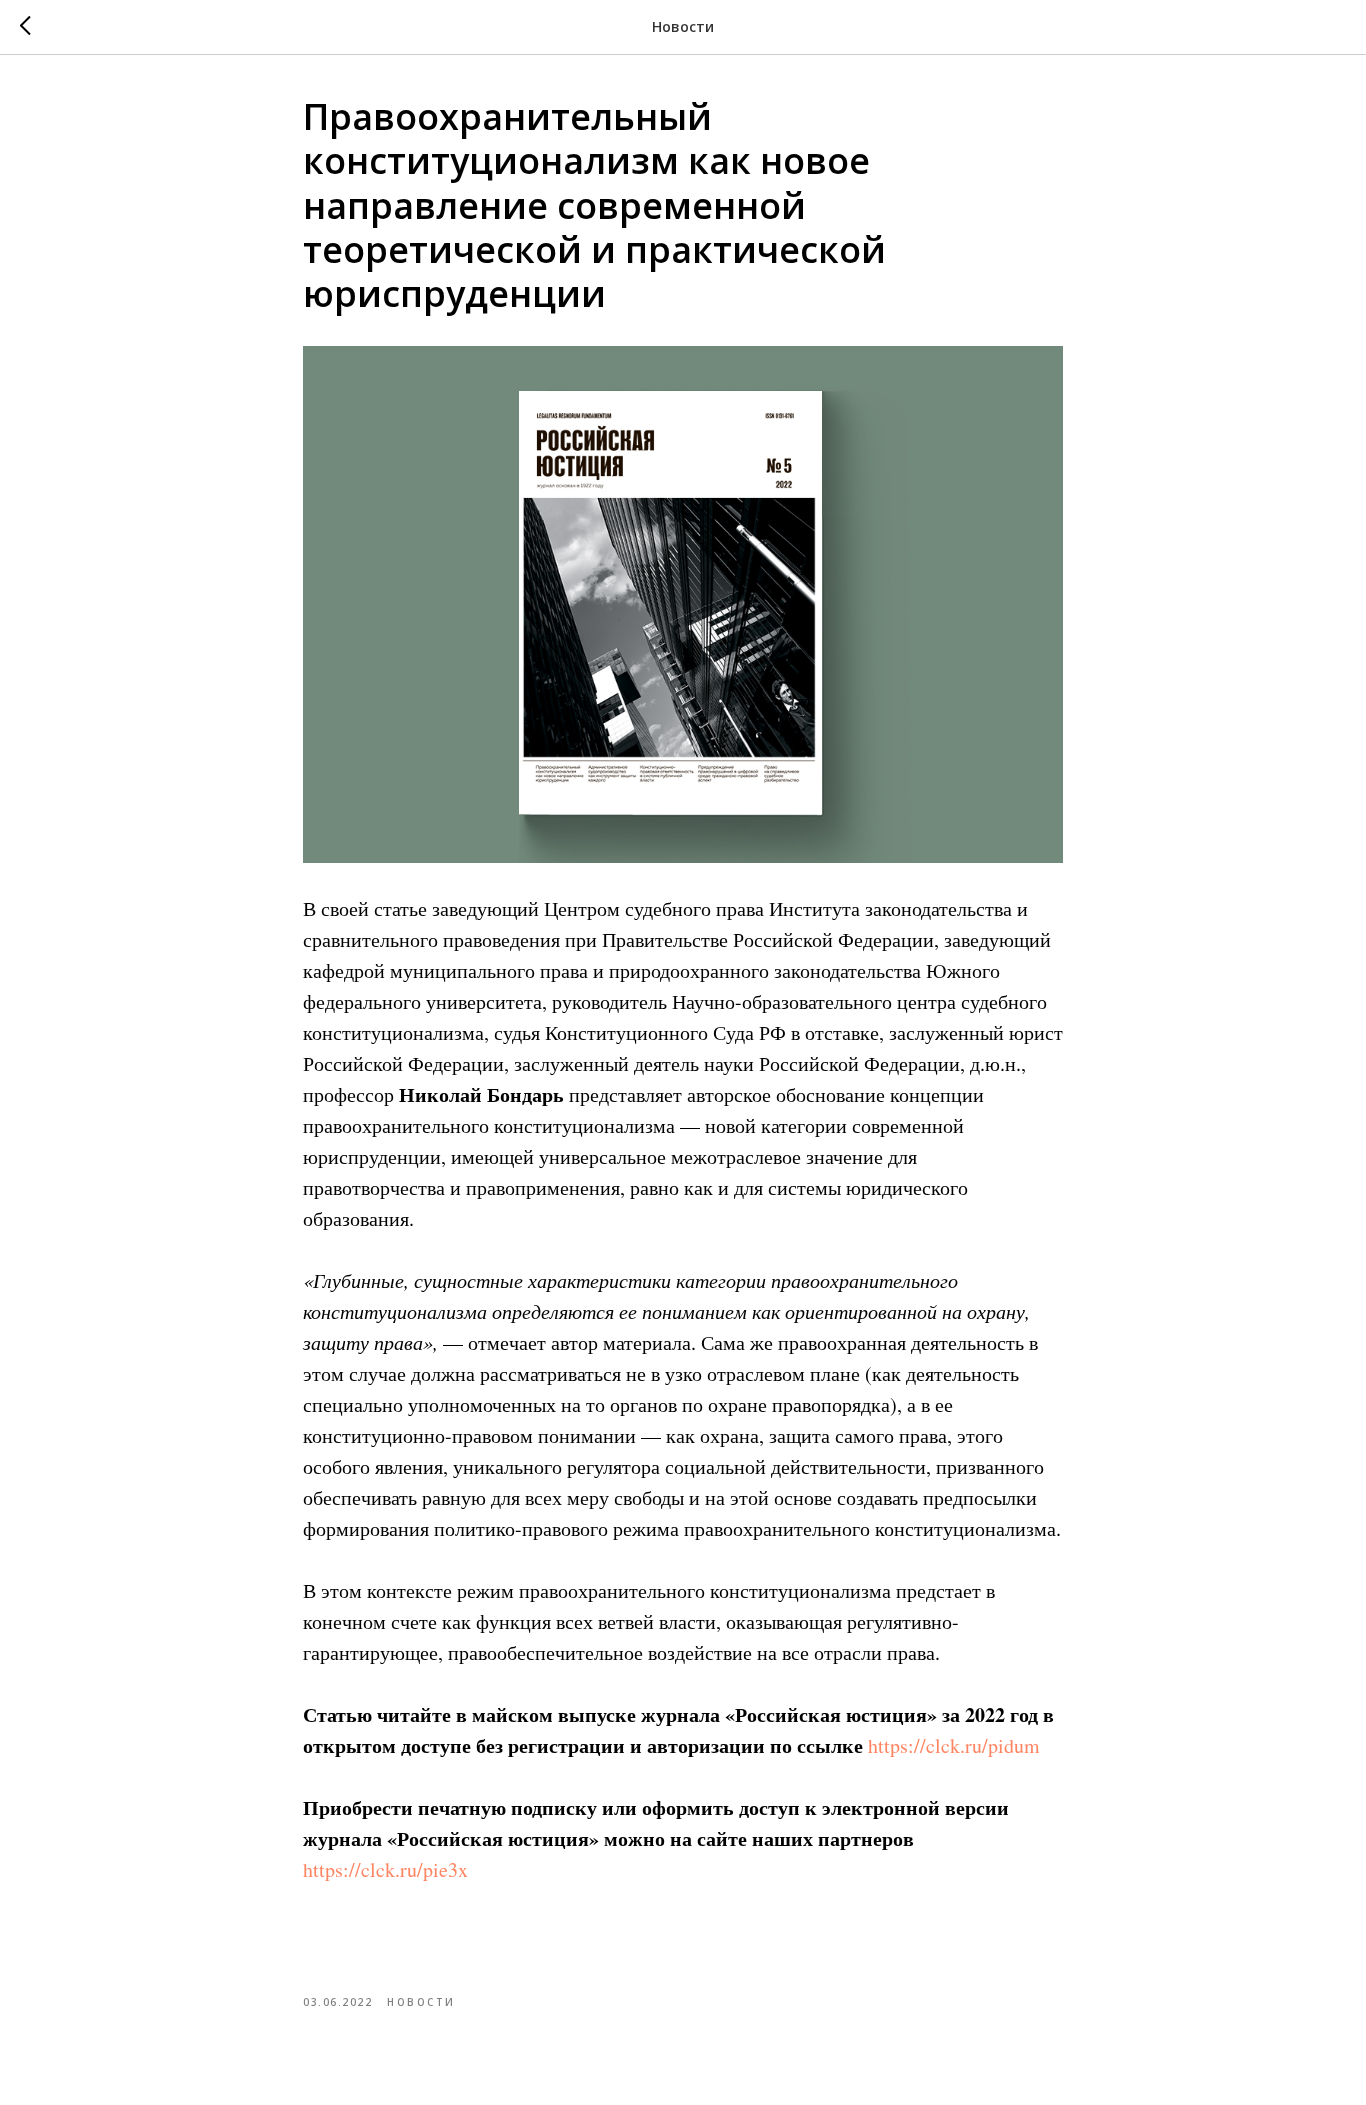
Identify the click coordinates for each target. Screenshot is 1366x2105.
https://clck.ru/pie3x (385, 1869)
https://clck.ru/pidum (954, 1745)
